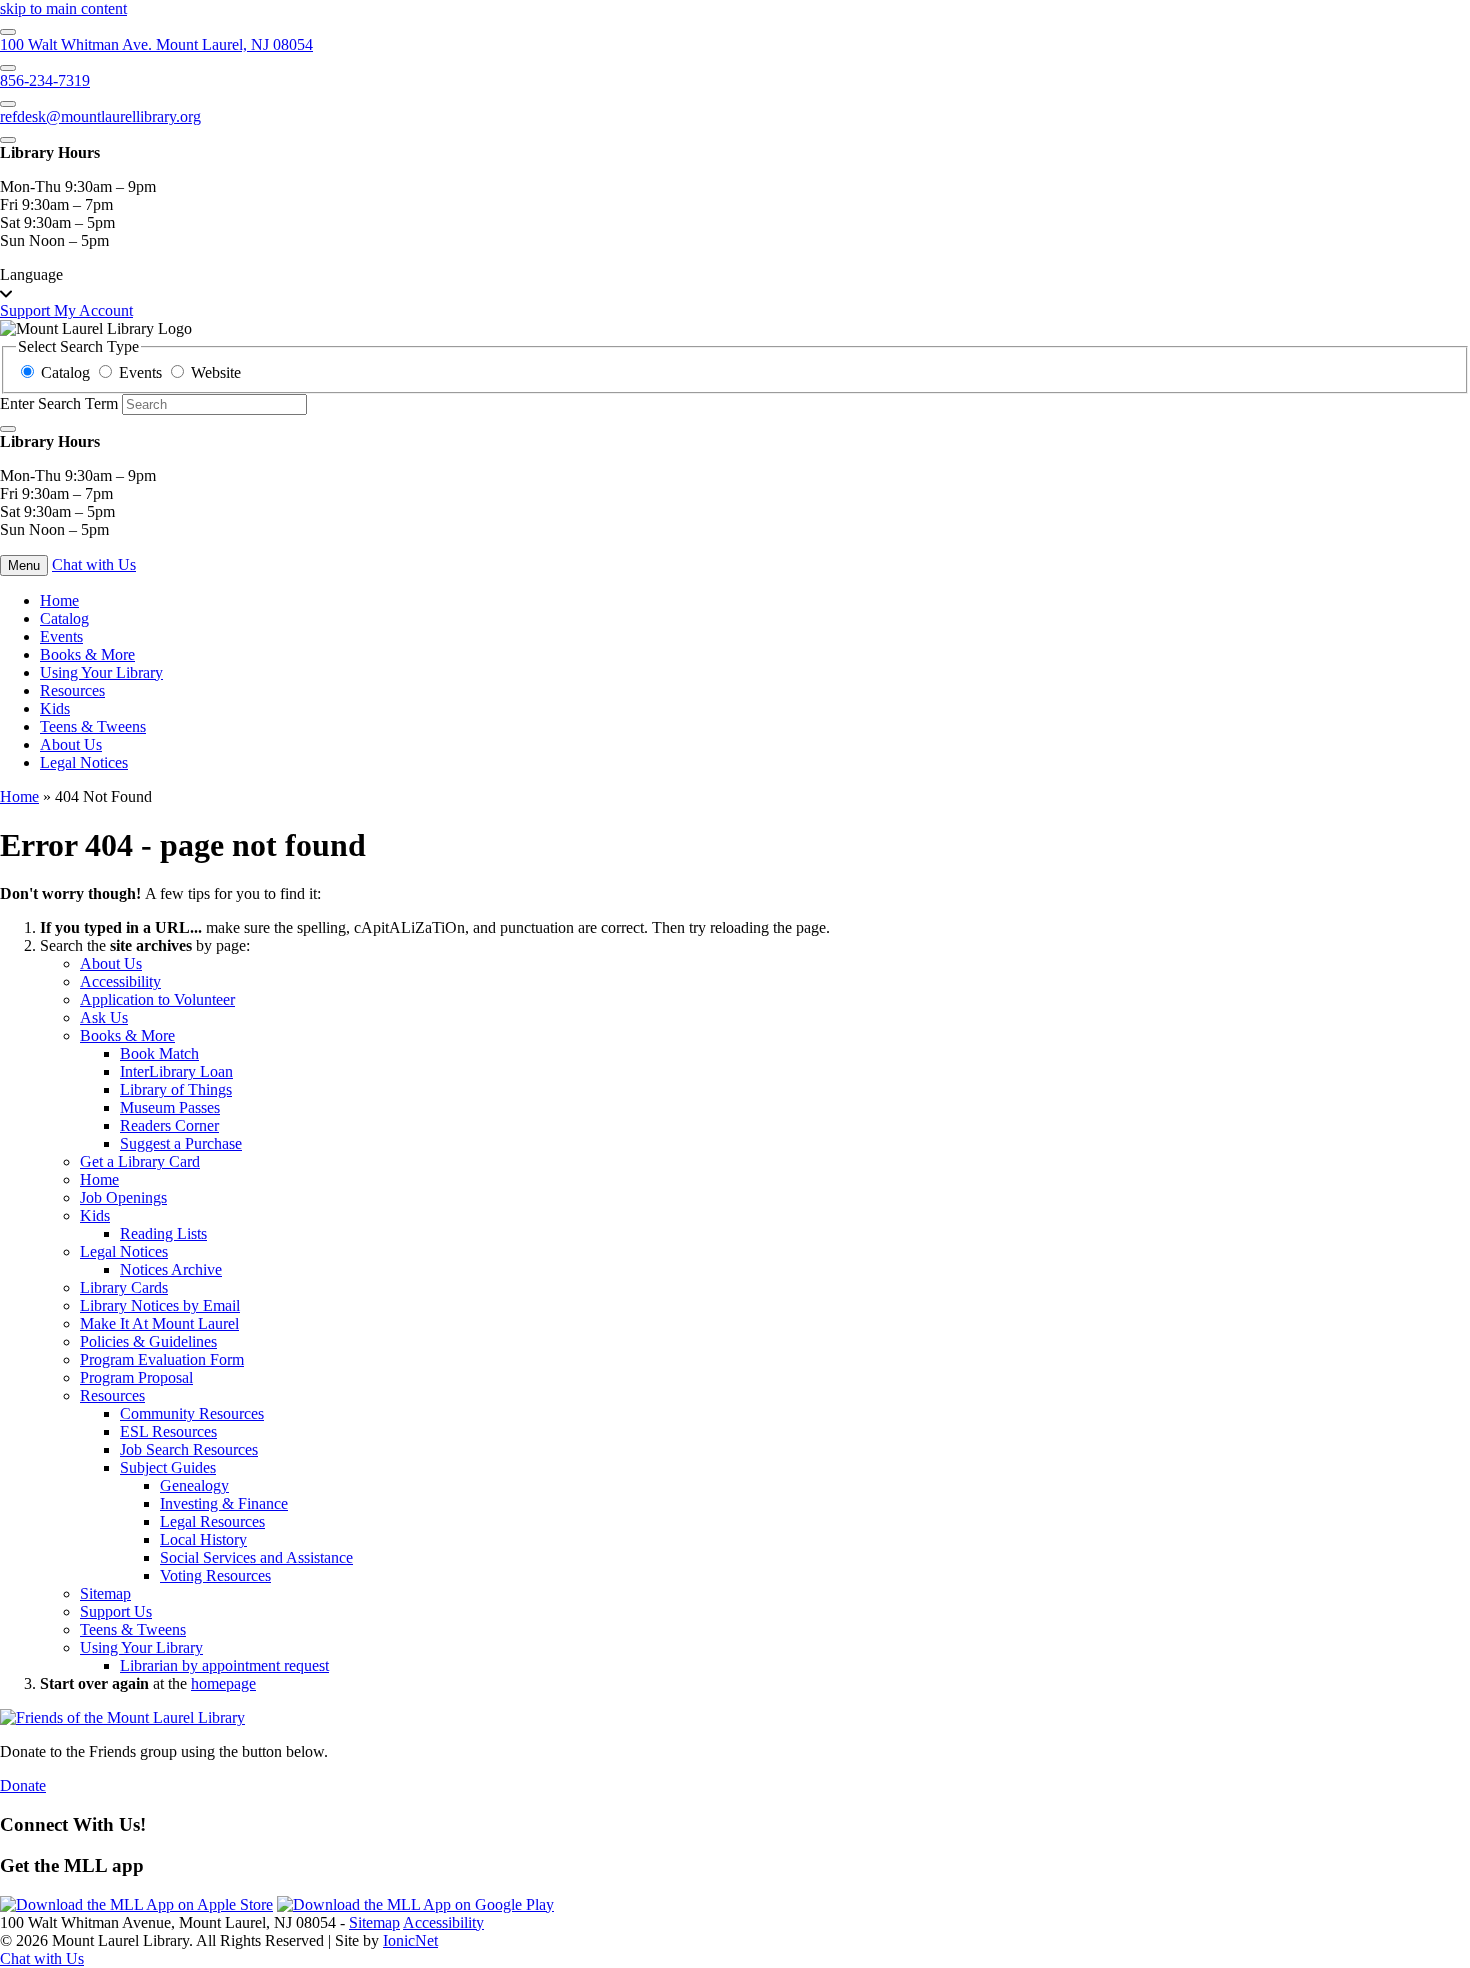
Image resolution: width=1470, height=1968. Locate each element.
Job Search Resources (189, 1449)
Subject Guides (168, 1467)
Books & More (87, 654)
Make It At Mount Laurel (159, 1323)
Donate (23, 1785)
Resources (72, 690)
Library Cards (124, 1287)
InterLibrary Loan (176, 1071)
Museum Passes (170, 1107)
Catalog (64, 618)
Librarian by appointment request (224, 1665)
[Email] (8, 104)
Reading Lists (163, 1233)
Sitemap (105, 1593)
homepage (223, 1683)
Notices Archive (171, 1269)
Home (19, 796)
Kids (55, 708)
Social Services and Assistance (256, 1557)
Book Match (159, 1053)
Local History (203, 1539)
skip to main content (63, 8)
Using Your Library (101, 672)
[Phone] (8, 68)
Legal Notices (84, 762)
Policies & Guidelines (148, 1341)
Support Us (116, 1611)
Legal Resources (212, 1521)
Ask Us (104, 1017)
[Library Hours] (8, 140)
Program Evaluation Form (162, 1359)
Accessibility (120, 981)
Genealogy (194, 1485)
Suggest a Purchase (181, 1143)
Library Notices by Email (160, 1305)
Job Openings (123, 1197)
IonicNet (410, 1940)
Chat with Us (94, 564)
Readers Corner (169, 1125)
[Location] (8, 32)
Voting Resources (215, 1575)
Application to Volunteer (157, 999)
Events (61, 636)
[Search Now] (8, 429)
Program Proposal (136, 1377)
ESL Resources (168, 1431)
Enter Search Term (59, 403)
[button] (735, 284)
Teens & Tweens (93, 726)
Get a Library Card (140, 1161)
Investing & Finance (224, 1503)
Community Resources (192, 1413)
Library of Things (176, 1089)
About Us (71, 744)
